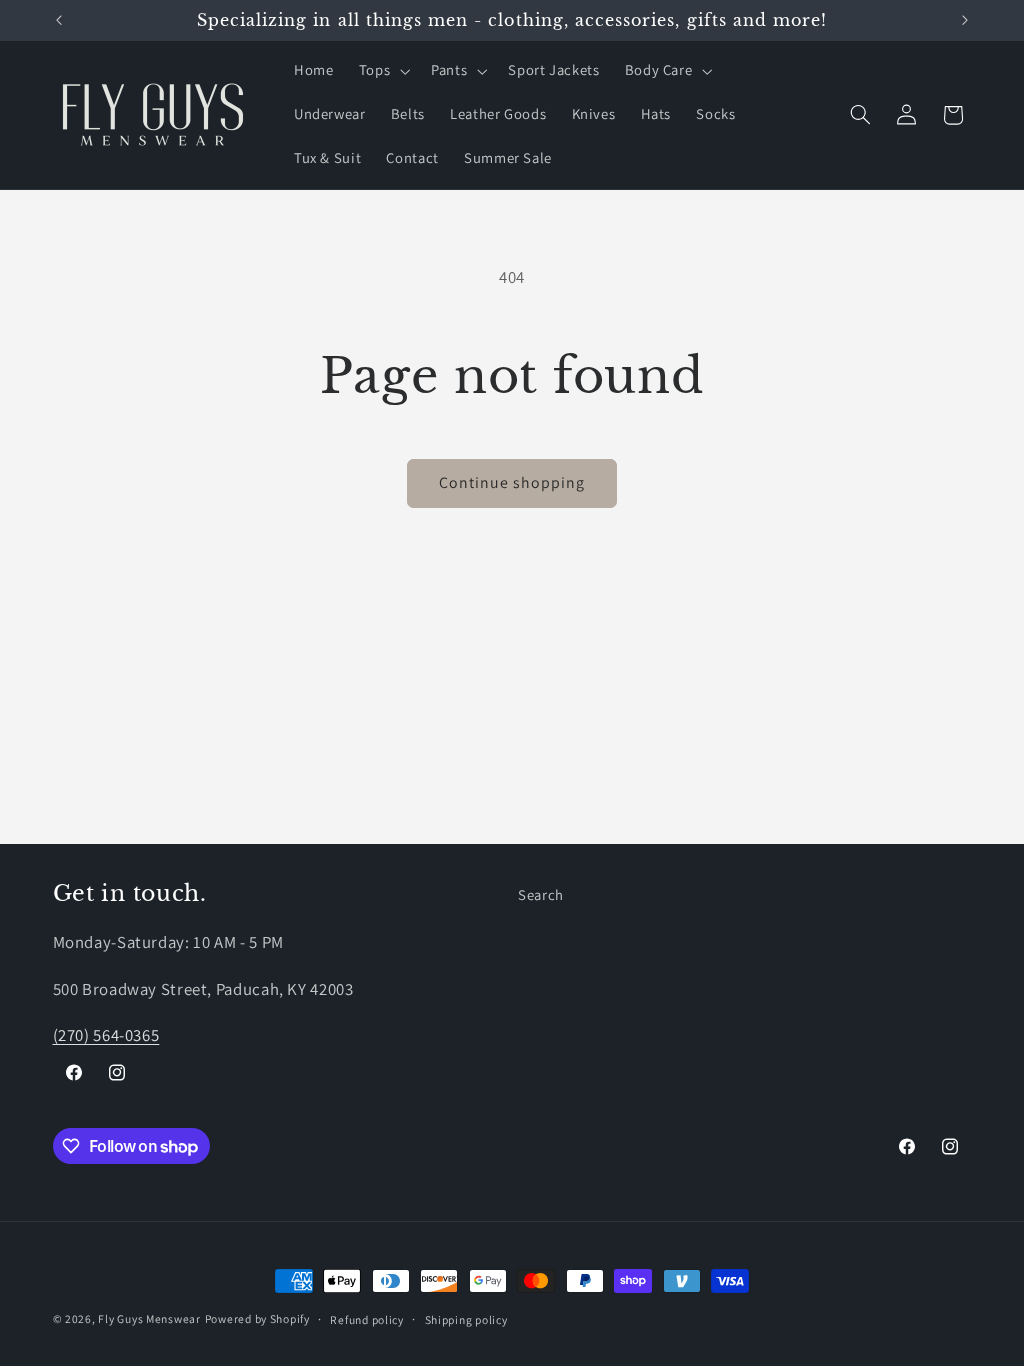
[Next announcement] (965, 20)
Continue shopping (512, 482)
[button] (382, 71)
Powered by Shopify (257, 1318)
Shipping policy (466, 1319)
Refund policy (367, 1319)
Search (541, 894)
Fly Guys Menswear (149, 1318)
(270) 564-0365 (106, 1035)
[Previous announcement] (59, 20)
